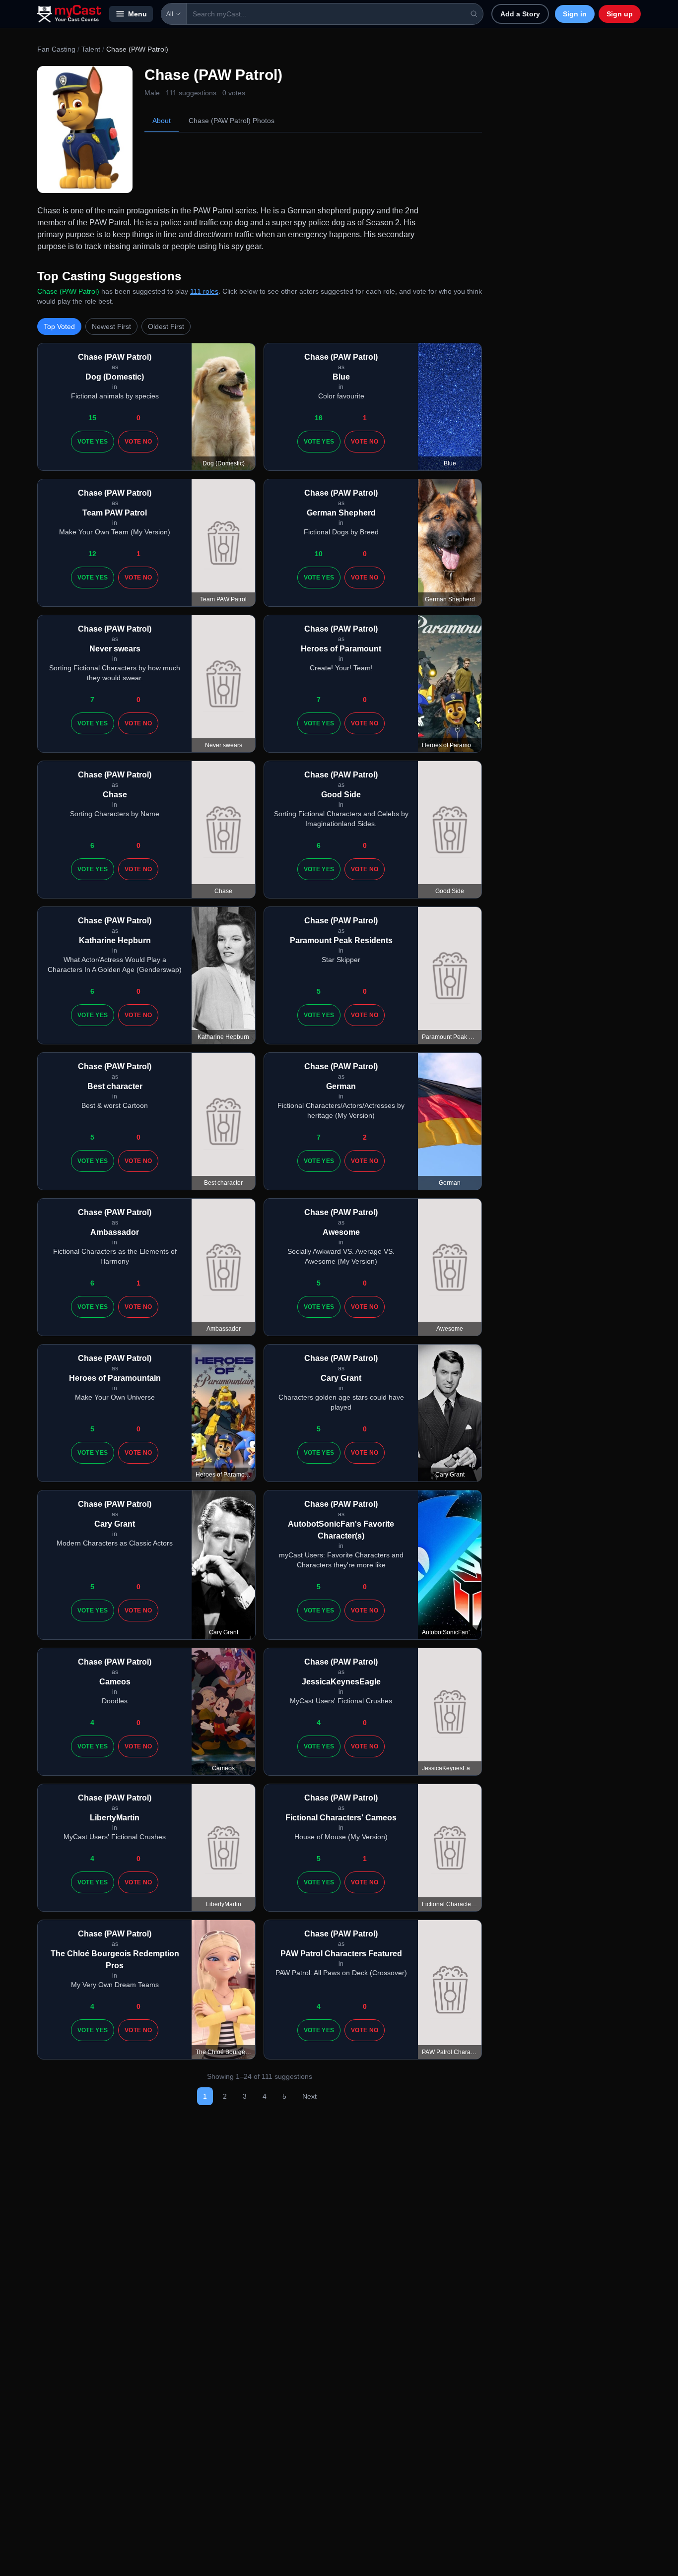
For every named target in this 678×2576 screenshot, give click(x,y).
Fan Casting (56, 49)
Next (309, 2096)
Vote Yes (93, 442)
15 (92, 418)
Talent (91, 49)
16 (319, 418)
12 (92, 554)
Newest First (111, 326)
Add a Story (520, 14)
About (162, 121)
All (170, 14)
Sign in (575, 14)
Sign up (620, 14)
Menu (137, 14)
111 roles (204, 291)
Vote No (138, 442)
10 (319, 554)
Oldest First (166, 326)
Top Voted (59, 326)
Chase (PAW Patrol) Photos (232, 121)
